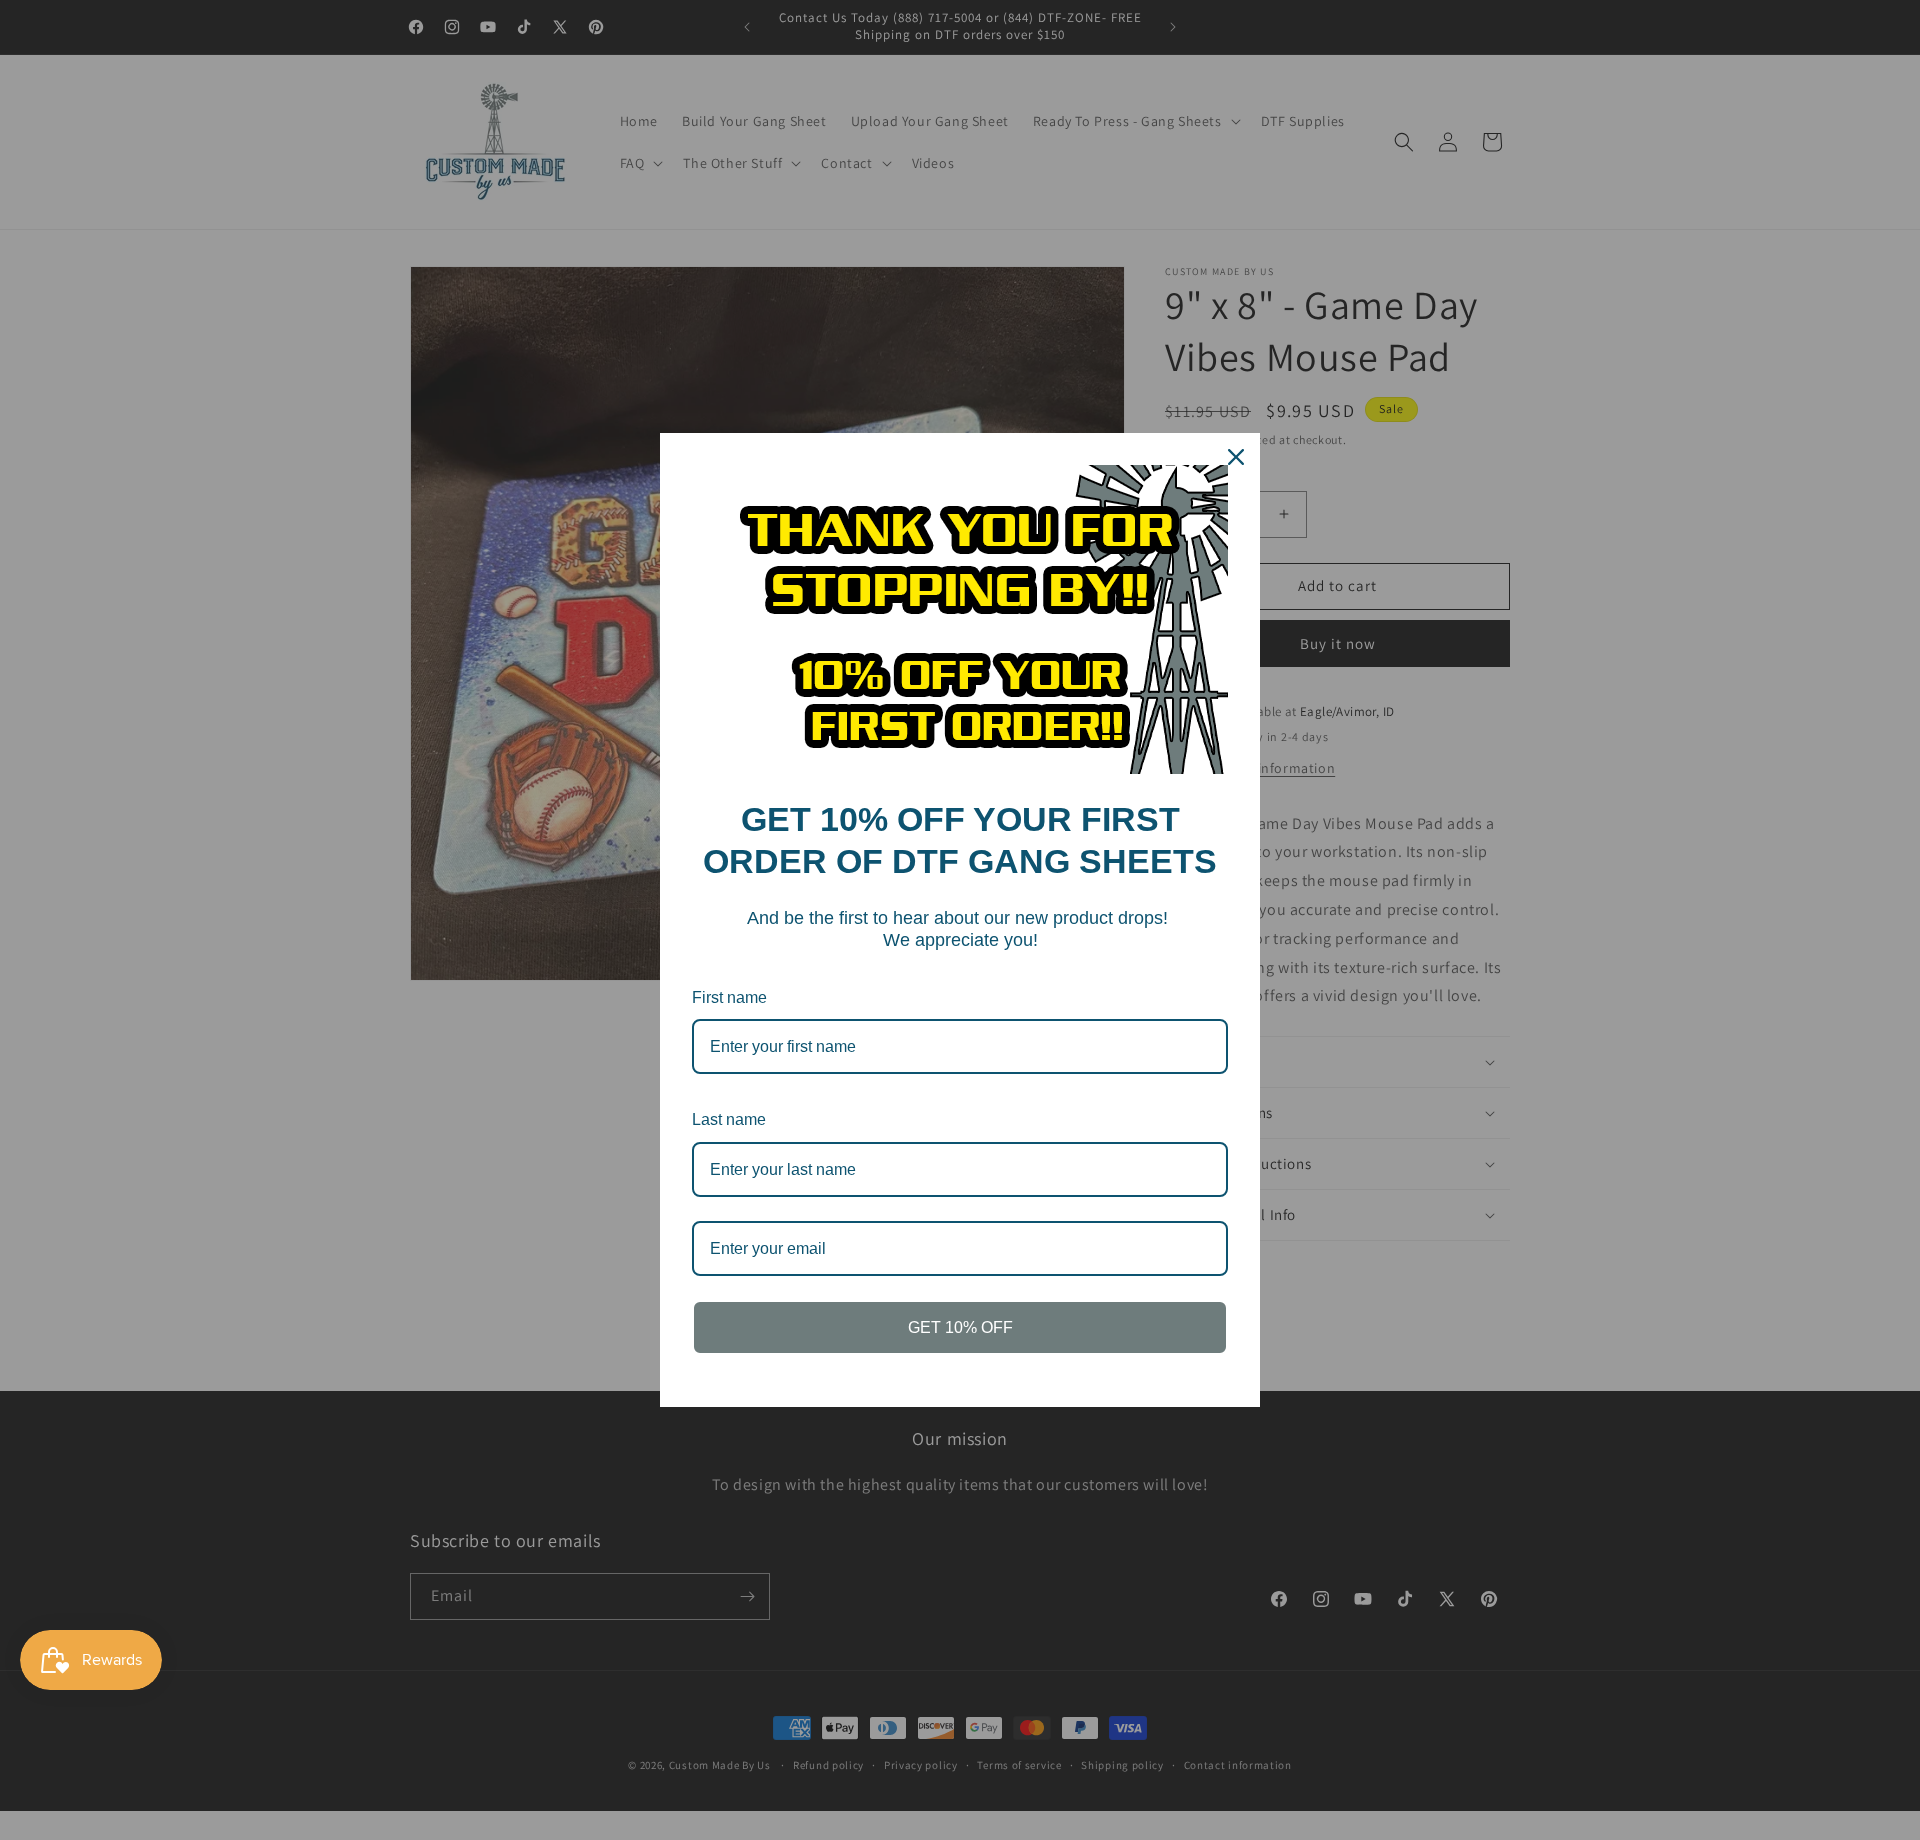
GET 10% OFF (960, 1327)
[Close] (1236, 457)
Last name (729, 1119)
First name (729, 997)
